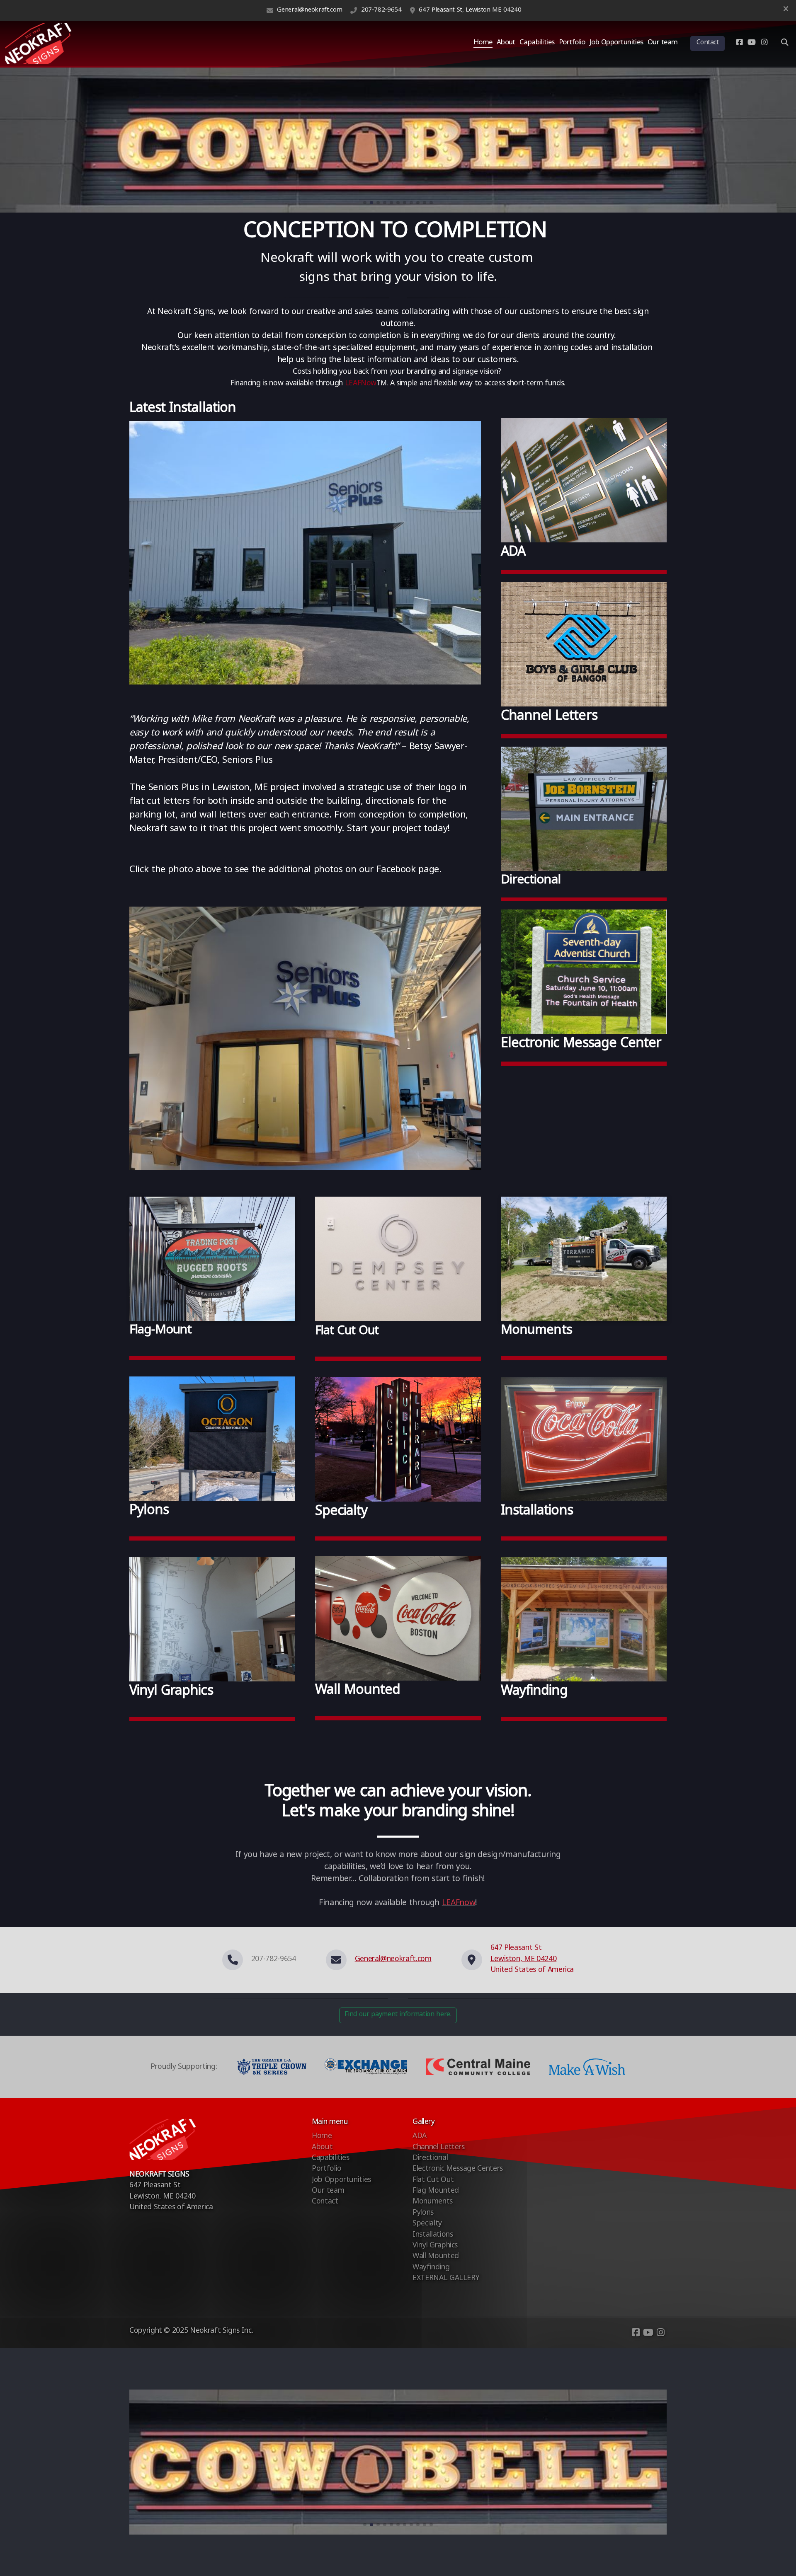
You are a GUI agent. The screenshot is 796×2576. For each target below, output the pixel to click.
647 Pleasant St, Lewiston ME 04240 (470, 10)
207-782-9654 (381, 10)
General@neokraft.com (309, 10)
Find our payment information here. (398, 2015)
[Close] (786, 10)
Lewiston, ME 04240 (524, 1960)
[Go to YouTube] (752, 44)
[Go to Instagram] (764, 44)
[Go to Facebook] (739, 44)
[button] (365, 203)
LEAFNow (361, 384)
